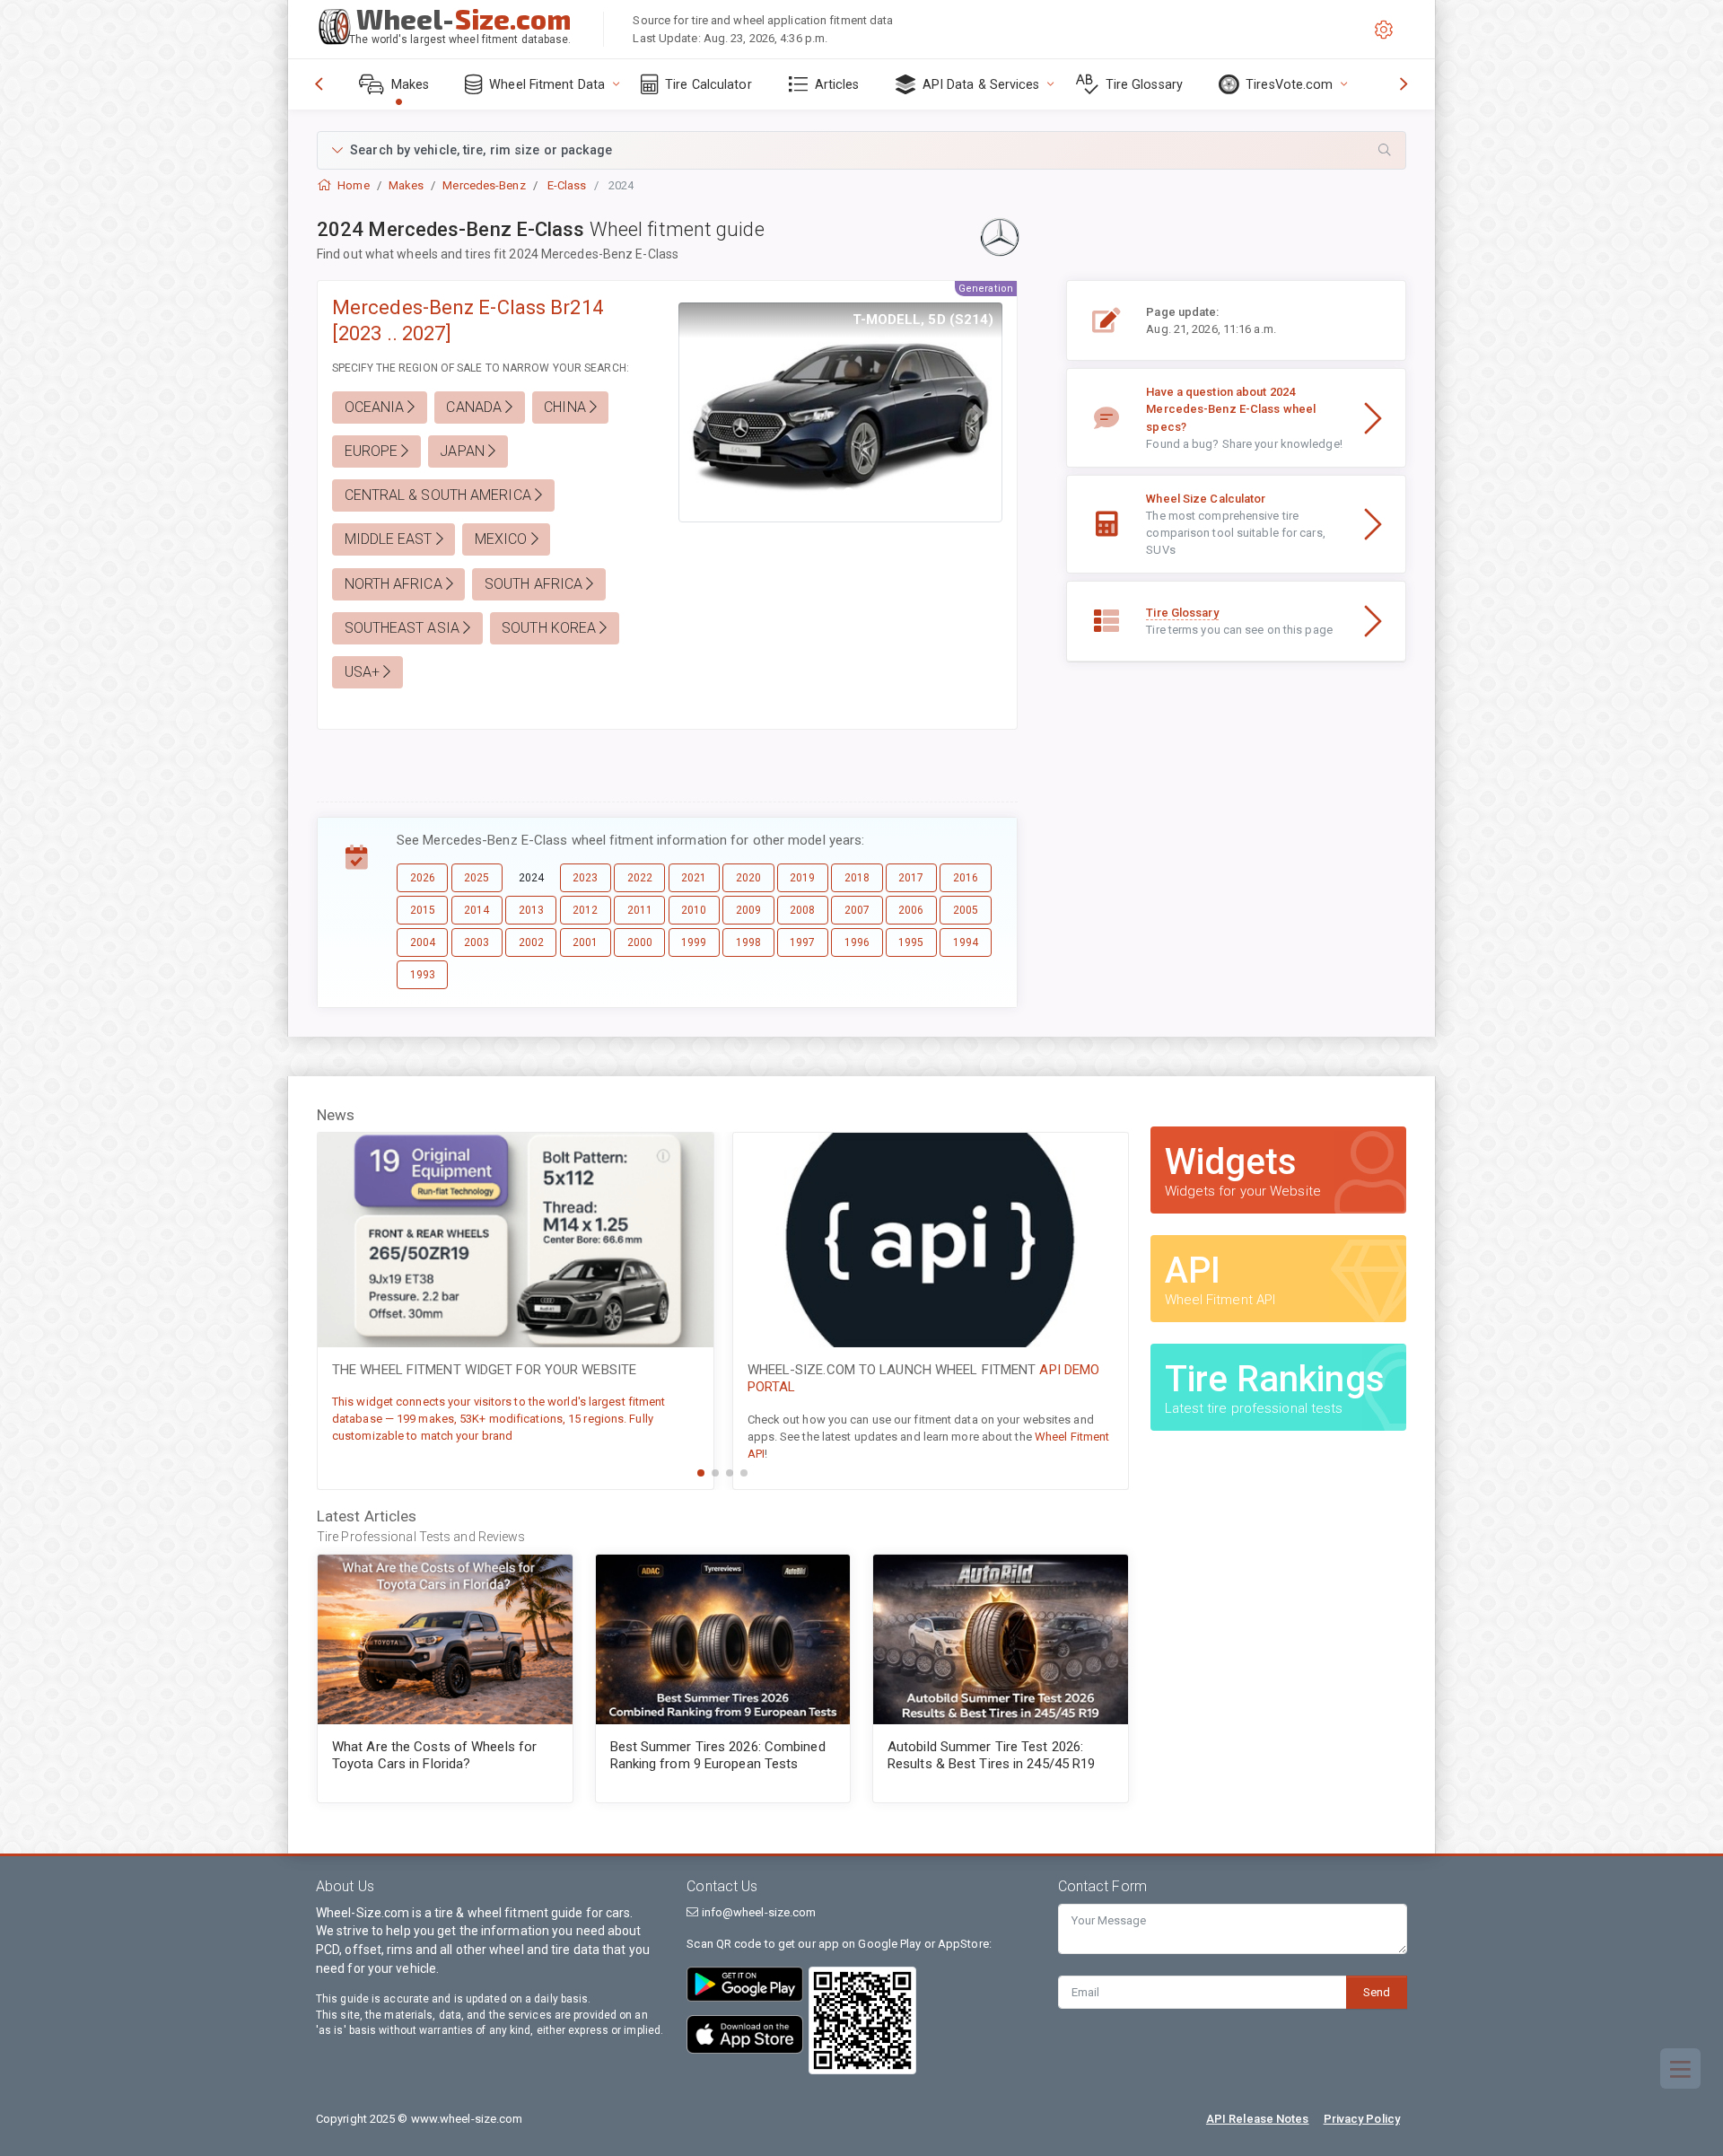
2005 (966, 910)
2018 (857, 878)
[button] (861, 150)
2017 (911, 878)
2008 (802, 910)
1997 (802, 942)
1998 (748, 942)
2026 (423, 878)
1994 (966, 942)
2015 (423, 910)
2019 (802, 878)
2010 (694, 910)
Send (1377, 1992)
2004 (423, 942)
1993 (423, 975)
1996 (857, 942)
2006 (911, 910)
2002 (531, 942)
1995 (911, 942)
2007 (857, 910)
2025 (477, 878)
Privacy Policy (1362, 2119)
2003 (477, 942)
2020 (748, 878)
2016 (966, 878)
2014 (477, 910)
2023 (585, 878)
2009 (748, 910)
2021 (694, 878)
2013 (531, 910)
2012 (585, 910)
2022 (640, 878)
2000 (640, 942)
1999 (694, 942)
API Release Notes (1258, 2119)
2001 (585, 942)
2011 (640, 910)
